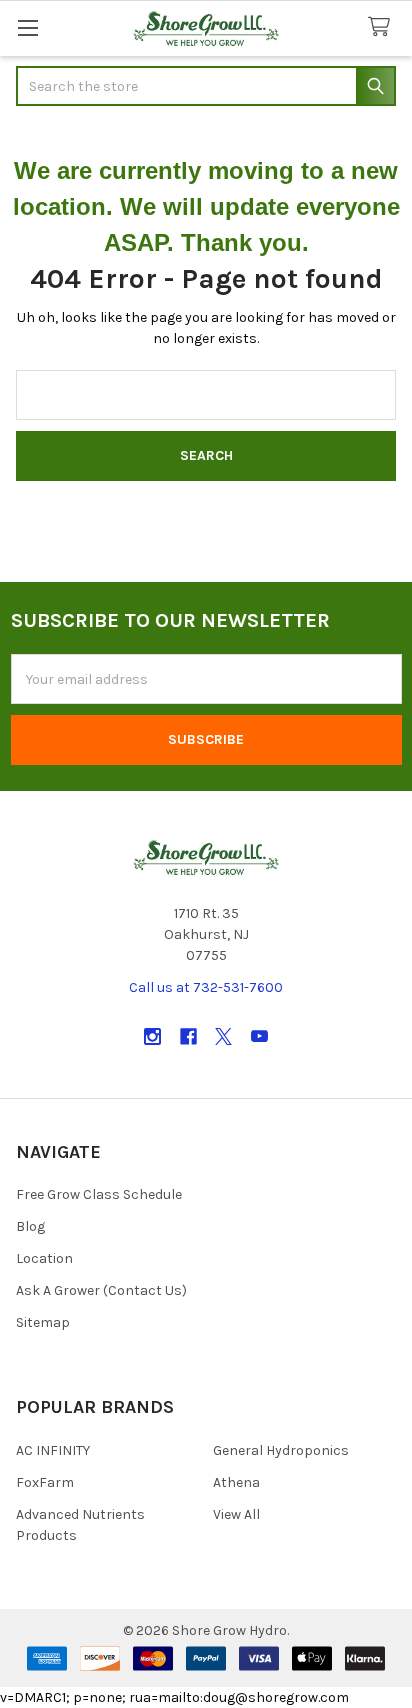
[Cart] (383, 27)
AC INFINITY (53, 1450)
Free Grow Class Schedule (99, 1194)
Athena (236, 1482)
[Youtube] (259, 1036)
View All (236, 1514)
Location (44, 1258)
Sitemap (43, 1322)
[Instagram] (152, 1036)
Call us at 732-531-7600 (206, 987)
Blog (30, 1226)
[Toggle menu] (27, 27)
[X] (223, 1036)
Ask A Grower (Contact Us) (101, 1290)
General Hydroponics (281, 1450)
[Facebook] (188, 1036)
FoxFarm (45, 1482)
